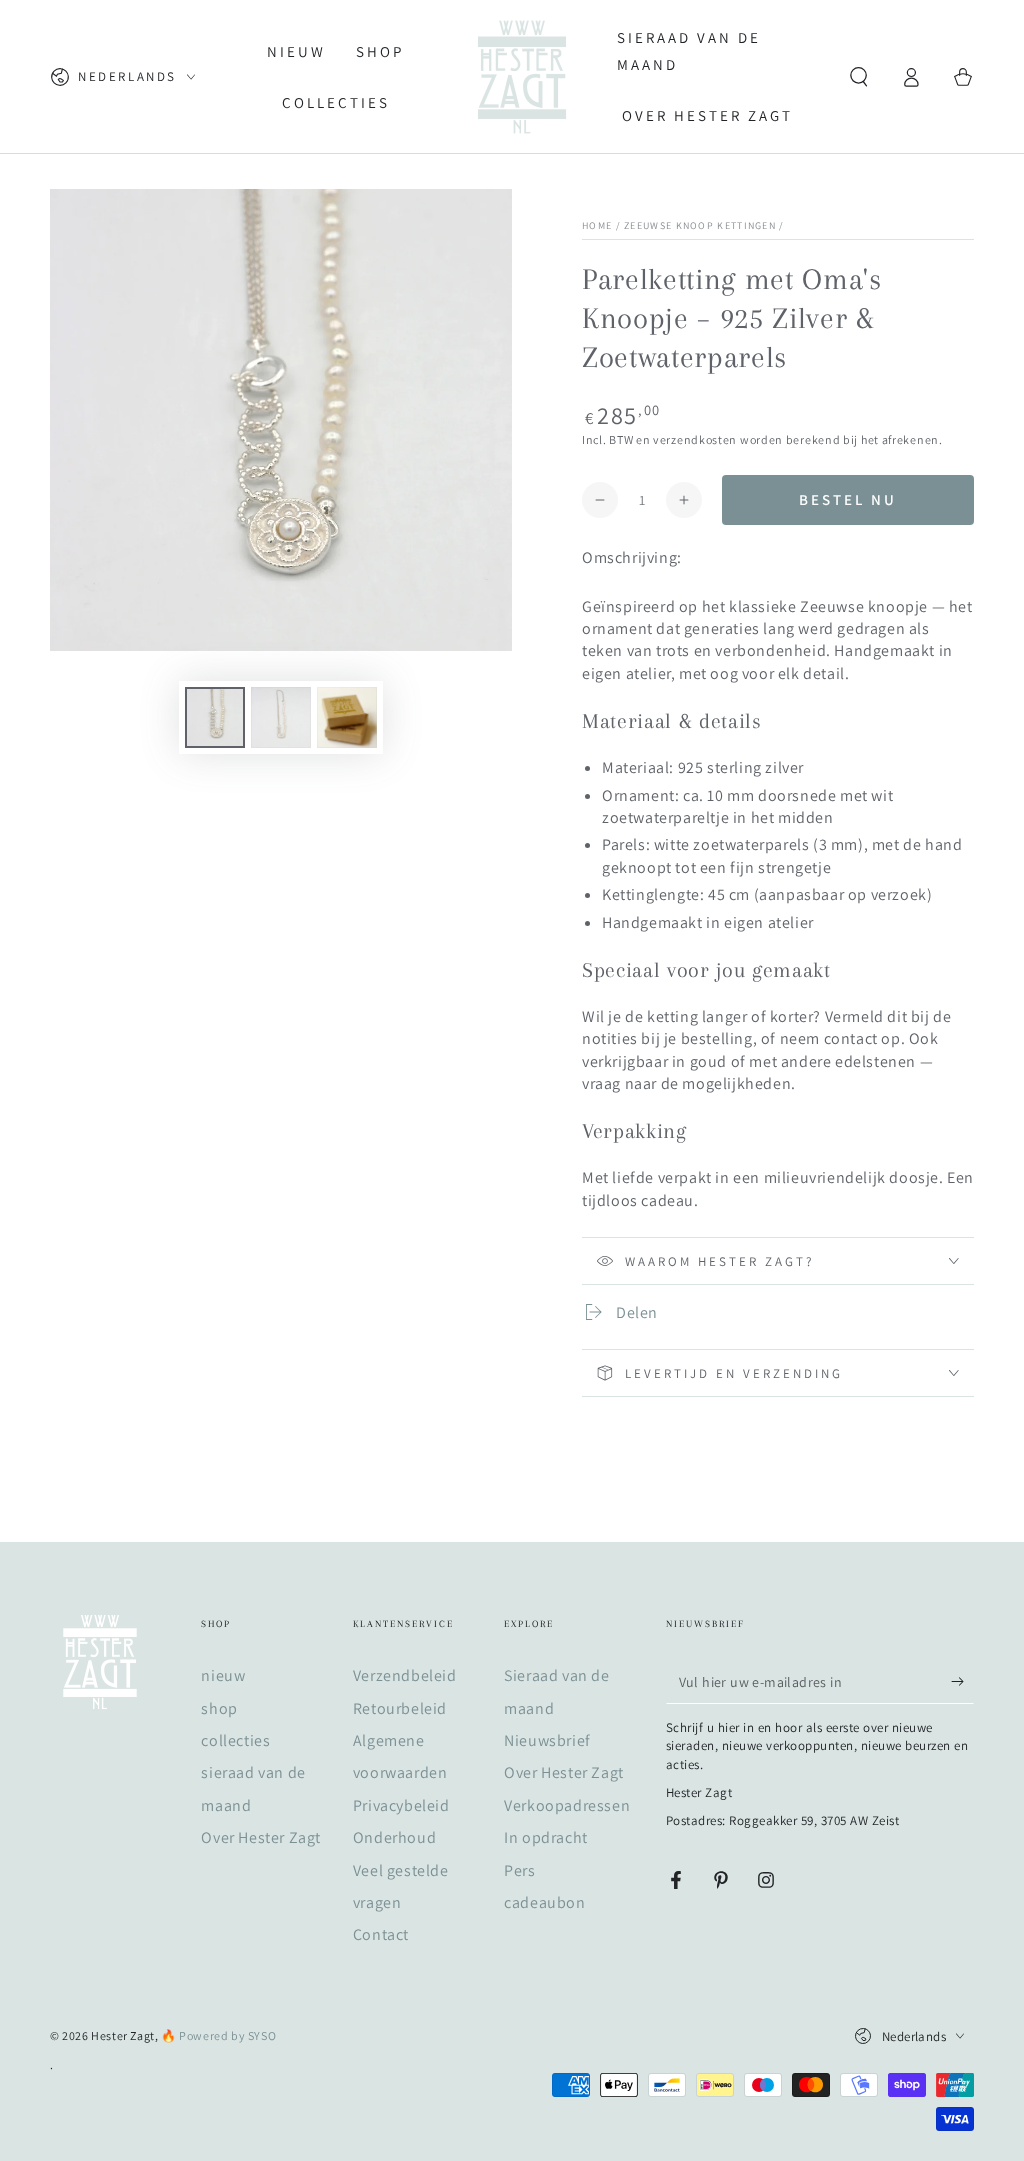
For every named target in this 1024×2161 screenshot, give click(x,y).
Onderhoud (394, 1837)
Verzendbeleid (405, 1675)
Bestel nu (848, 499)
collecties (235, 1740)
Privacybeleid (401, 1805)
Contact (381, 1934)
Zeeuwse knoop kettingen (700, 225)
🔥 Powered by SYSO (218, 2035)
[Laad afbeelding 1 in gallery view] (215, 717)
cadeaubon (544, 1902)
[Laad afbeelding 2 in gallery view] (281, 717)
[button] (859, 77)
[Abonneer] (962, 1681)
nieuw (223, 1675)
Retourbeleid (400, 1708)
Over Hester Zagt (261, 1837)
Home (597, 225)
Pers (519, 1870)
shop (219, 1708)
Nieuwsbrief (547, 1740)
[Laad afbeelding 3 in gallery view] (347, 717)
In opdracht (546, 1837)
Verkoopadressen (567, 1805)
